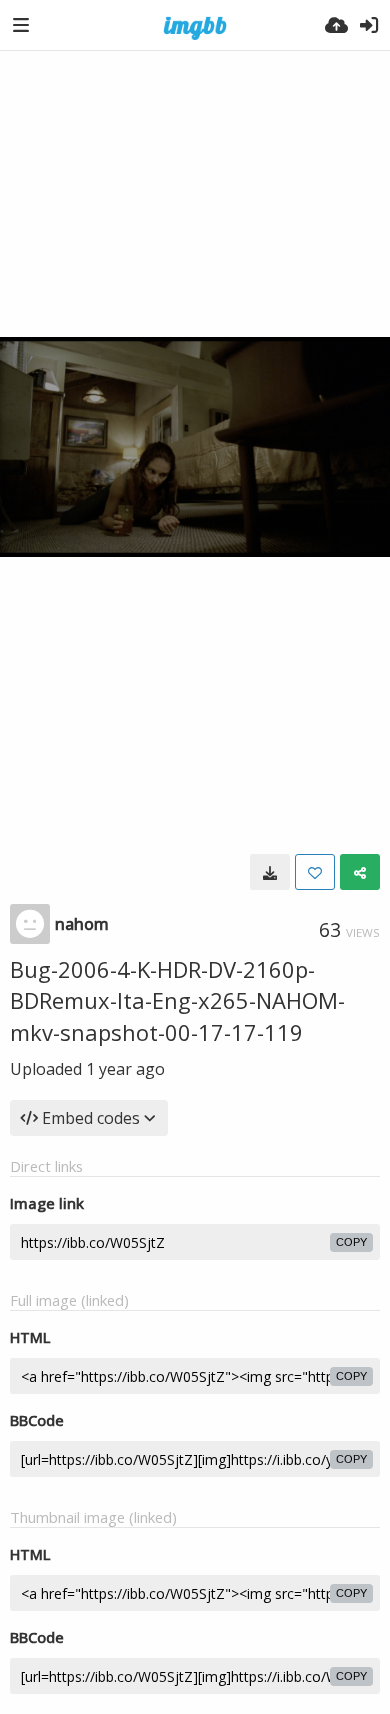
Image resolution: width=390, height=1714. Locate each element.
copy (351, 1242)
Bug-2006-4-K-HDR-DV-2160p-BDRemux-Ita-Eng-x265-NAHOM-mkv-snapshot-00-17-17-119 (177, 1000)
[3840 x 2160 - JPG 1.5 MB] (270, 872)
